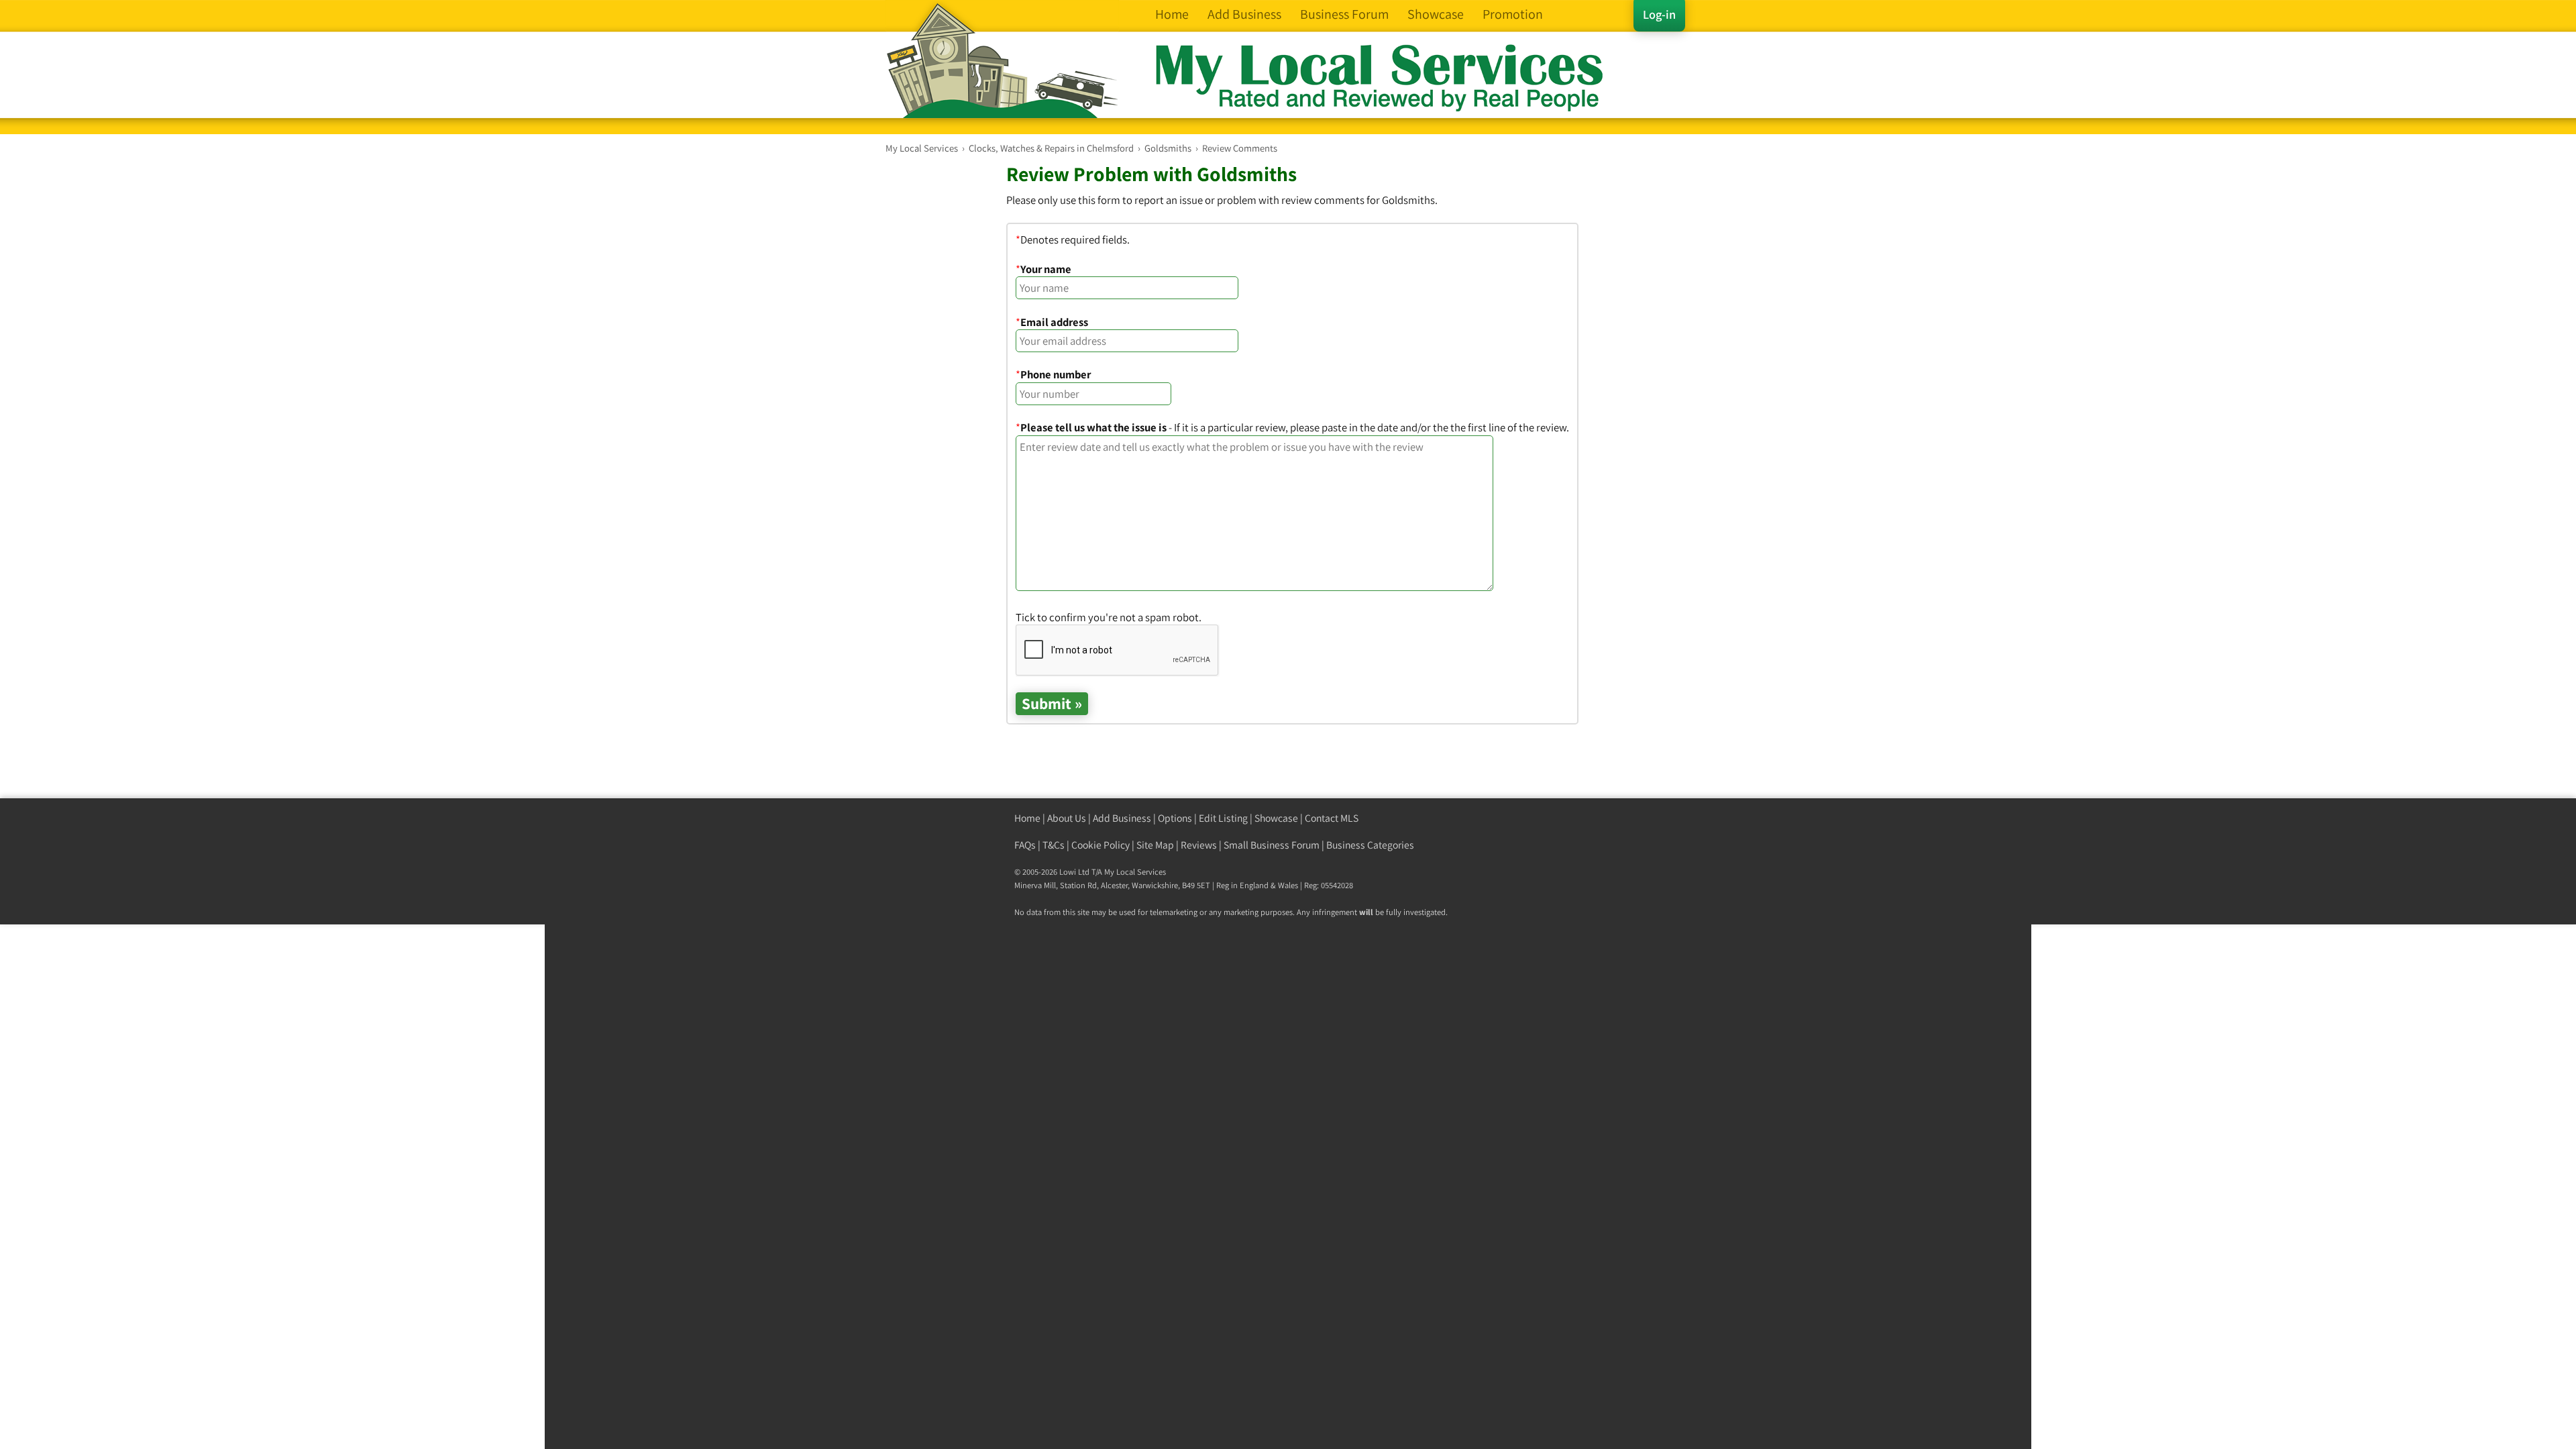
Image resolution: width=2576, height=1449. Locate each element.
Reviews (1199, 845)
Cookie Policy (1101, 845)
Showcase (1276, 818)
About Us (1067, 818)
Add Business (1122, 818)
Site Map (1155, 845)
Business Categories (1370, 845)
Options (1175, 818)
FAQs (1025, 845)
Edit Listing (1223, 818)
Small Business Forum (1272, 845)
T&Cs (1054, 845)
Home (1027, 818)
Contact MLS (1332, 818)
